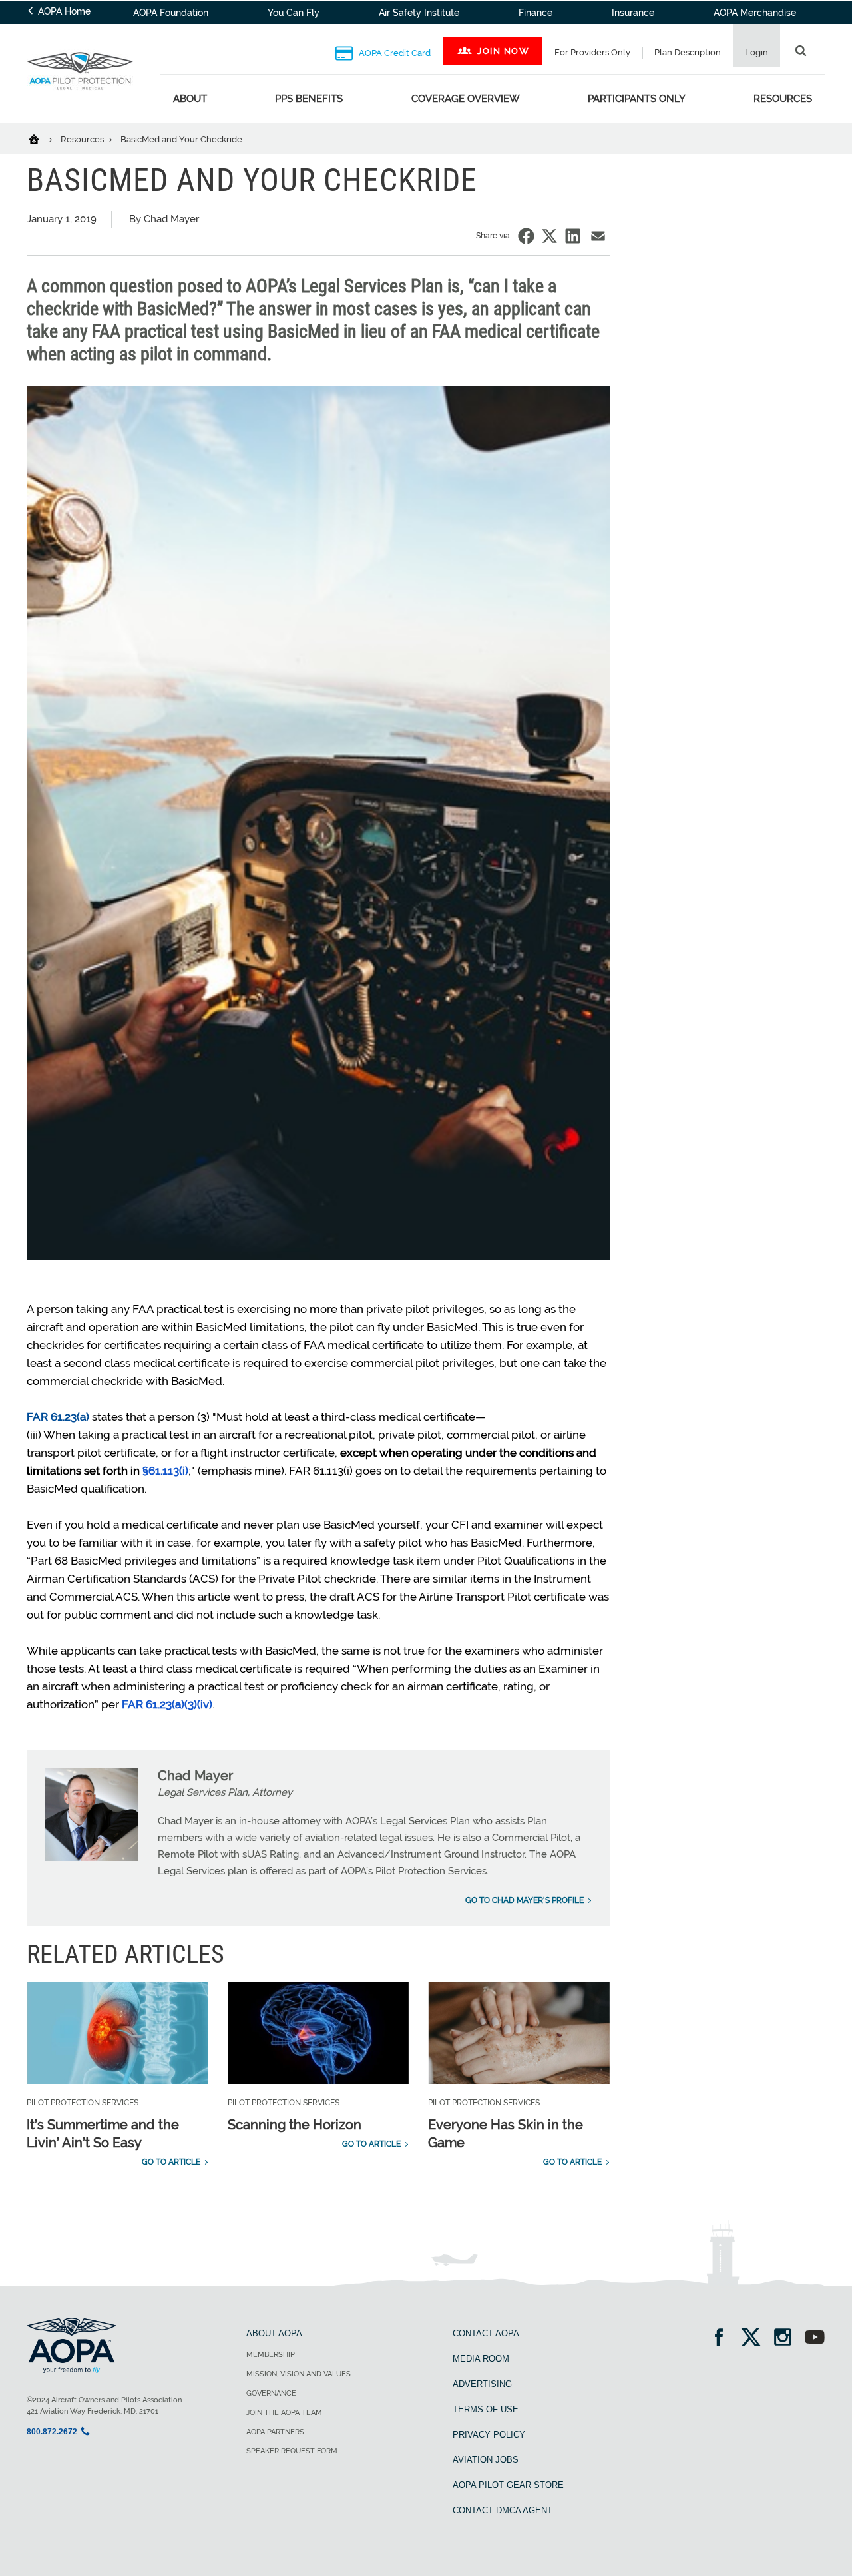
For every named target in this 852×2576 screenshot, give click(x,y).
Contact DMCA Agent (503, 2510)
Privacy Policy (489, 2435)
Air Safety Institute (419, 13)
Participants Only (637, 99)
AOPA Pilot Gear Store (508, 2485)
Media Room (481, 2359)
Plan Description (688, 52)
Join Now (503, 51)
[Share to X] (549, 236)
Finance (535, 13)
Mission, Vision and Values (299, 2374)
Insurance (633, 13)
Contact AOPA (486, 2333)
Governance (271, 2393)
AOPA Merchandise (755, 13)
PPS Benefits (309, 99)
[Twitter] (755, 2339)
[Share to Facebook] (526, 236)
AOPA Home (63, 11)
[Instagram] (787, 2339)
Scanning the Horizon (295, 2125)
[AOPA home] (80, 99)
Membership (271, 2355)
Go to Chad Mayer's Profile (525, 1900)
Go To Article (171, 2162)
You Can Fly (294, 13)
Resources (783, 99)
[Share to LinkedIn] (573, 236)
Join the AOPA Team (284, 2413)
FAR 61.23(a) (58, 1417)
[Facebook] (723, 2339)
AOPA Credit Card (394, 53)
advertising (482, 2384)
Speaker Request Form (292, 2451)
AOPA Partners (275, 2432)
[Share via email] (598, 236)
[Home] (42, 138)
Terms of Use (486, 2409)
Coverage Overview (466, 99)
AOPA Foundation (171, 13)
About (190, 99)
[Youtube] (815, 2339)
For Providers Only (592, 52)
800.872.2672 (52, 2432)
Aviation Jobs (486, 2460)
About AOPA (274, 2333)
